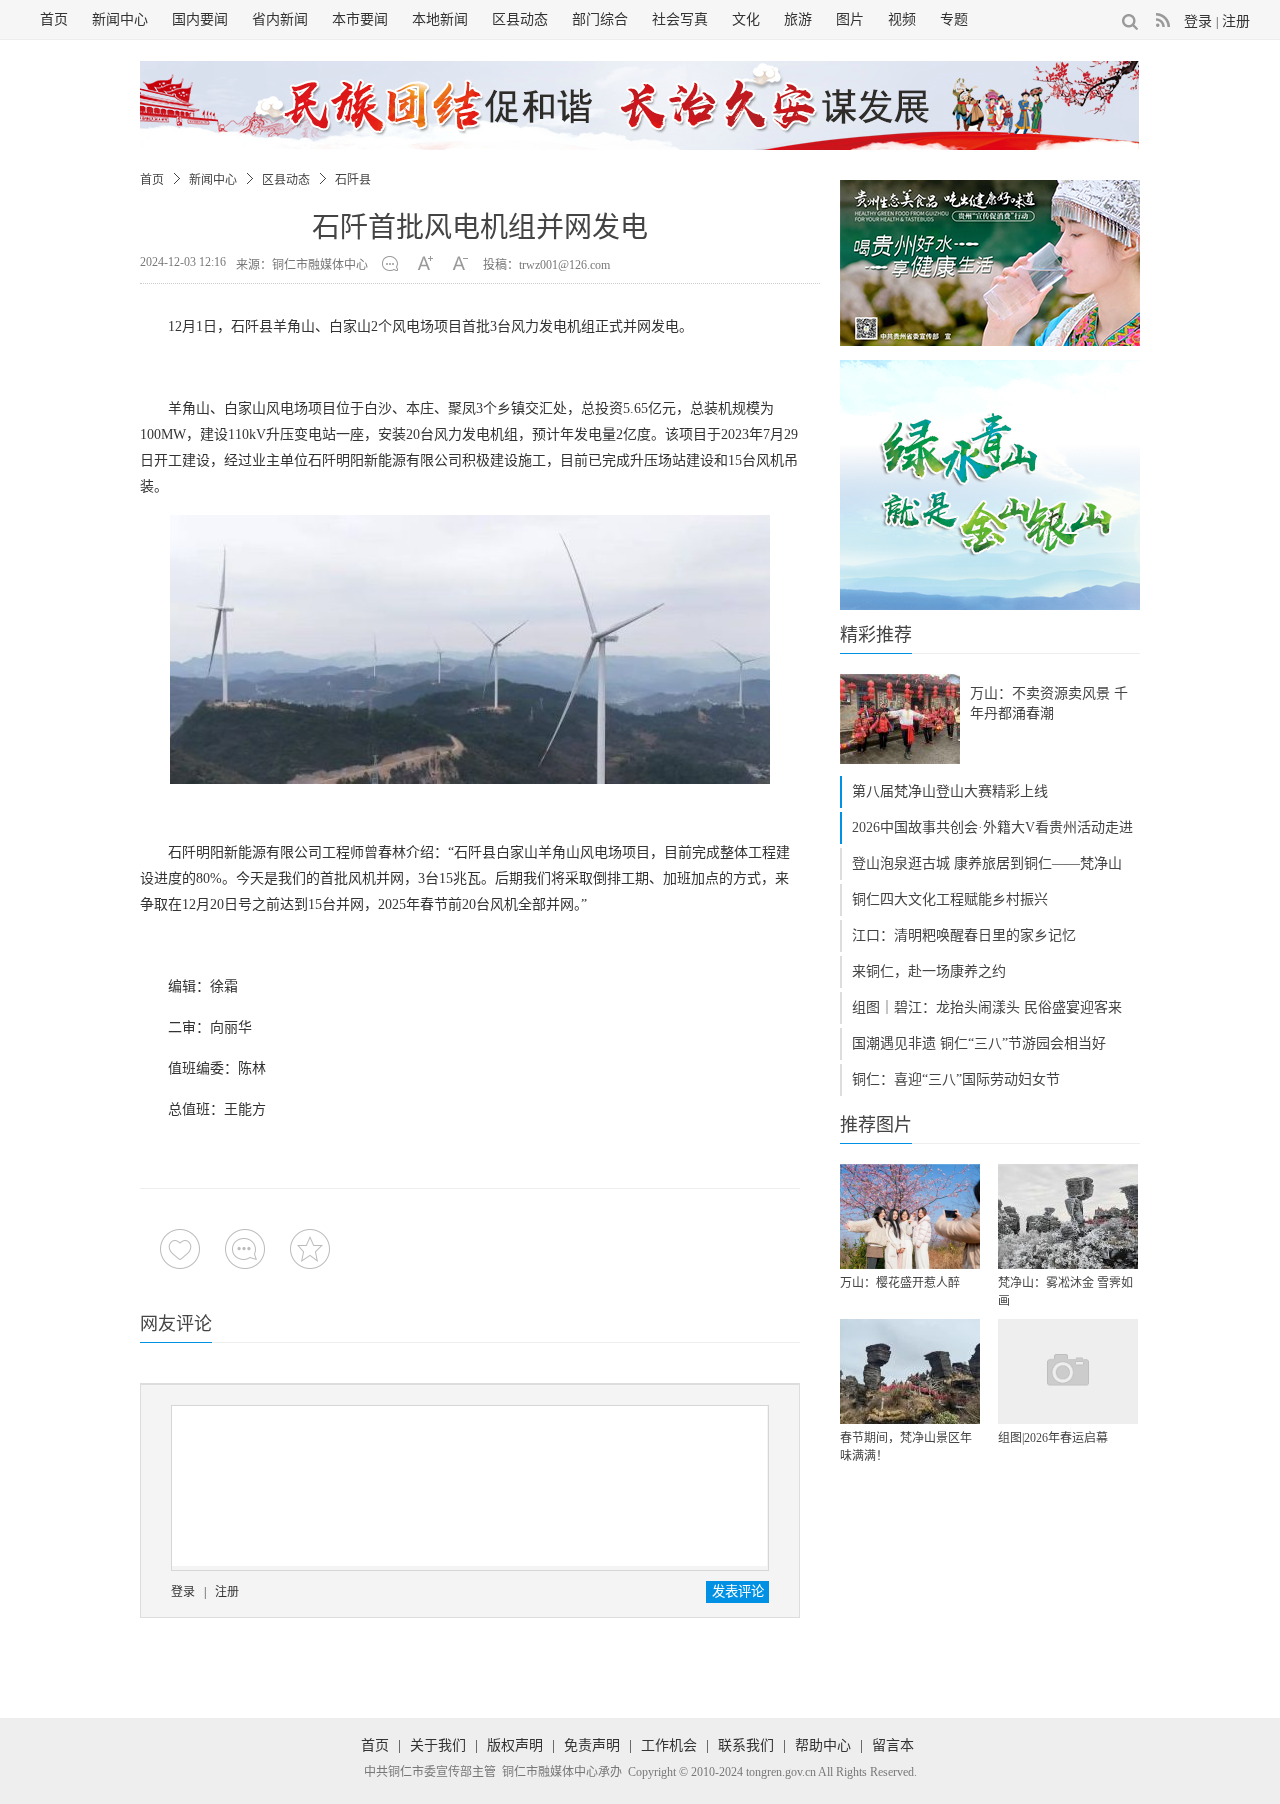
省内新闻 (280, 19)
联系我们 (746, 1745)
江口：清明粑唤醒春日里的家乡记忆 (964, 935)
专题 (954, 19)
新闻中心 (120, 19)
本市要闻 (360, 19)
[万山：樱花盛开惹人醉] (910, 1216)
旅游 (798, 19)
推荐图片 (876, 1125)
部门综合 (600, 19)
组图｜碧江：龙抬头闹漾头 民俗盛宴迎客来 (987, 1007)
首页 (54, 19)
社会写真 (680, 19)
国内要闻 (200, 19)
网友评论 (176, 1324)
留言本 (893, 1745)
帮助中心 (823, 1745)
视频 (902, 19)
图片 (850, 19)
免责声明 (592, 1745)
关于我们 (438, 1745)
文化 (746, 19)
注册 (1236, 21)
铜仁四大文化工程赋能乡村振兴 (950, 899)
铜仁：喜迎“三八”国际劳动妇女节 (956, 1079)
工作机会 (669, 1745)
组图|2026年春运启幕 (1053, 1438)
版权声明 (515, 1745)
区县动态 (520, 19)
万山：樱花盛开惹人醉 (900, 1283)
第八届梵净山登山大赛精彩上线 (950, 791)
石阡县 (353, 180)
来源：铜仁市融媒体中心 (302, 265)
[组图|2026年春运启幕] (1068, 1371)
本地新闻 (440, 19)
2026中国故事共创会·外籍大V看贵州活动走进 (992, 827)
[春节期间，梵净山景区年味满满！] (910, 1371)
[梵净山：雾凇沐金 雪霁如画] (1068, 1216)
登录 (1198, 21)
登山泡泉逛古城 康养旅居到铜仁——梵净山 (987, 863)
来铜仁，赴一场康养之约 (929, 971)
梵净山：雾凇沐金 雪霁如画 (1065, 1292)
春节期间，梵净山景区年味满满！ (906, 1447)
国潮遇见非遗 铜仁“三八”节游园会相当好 (979, 1043)
